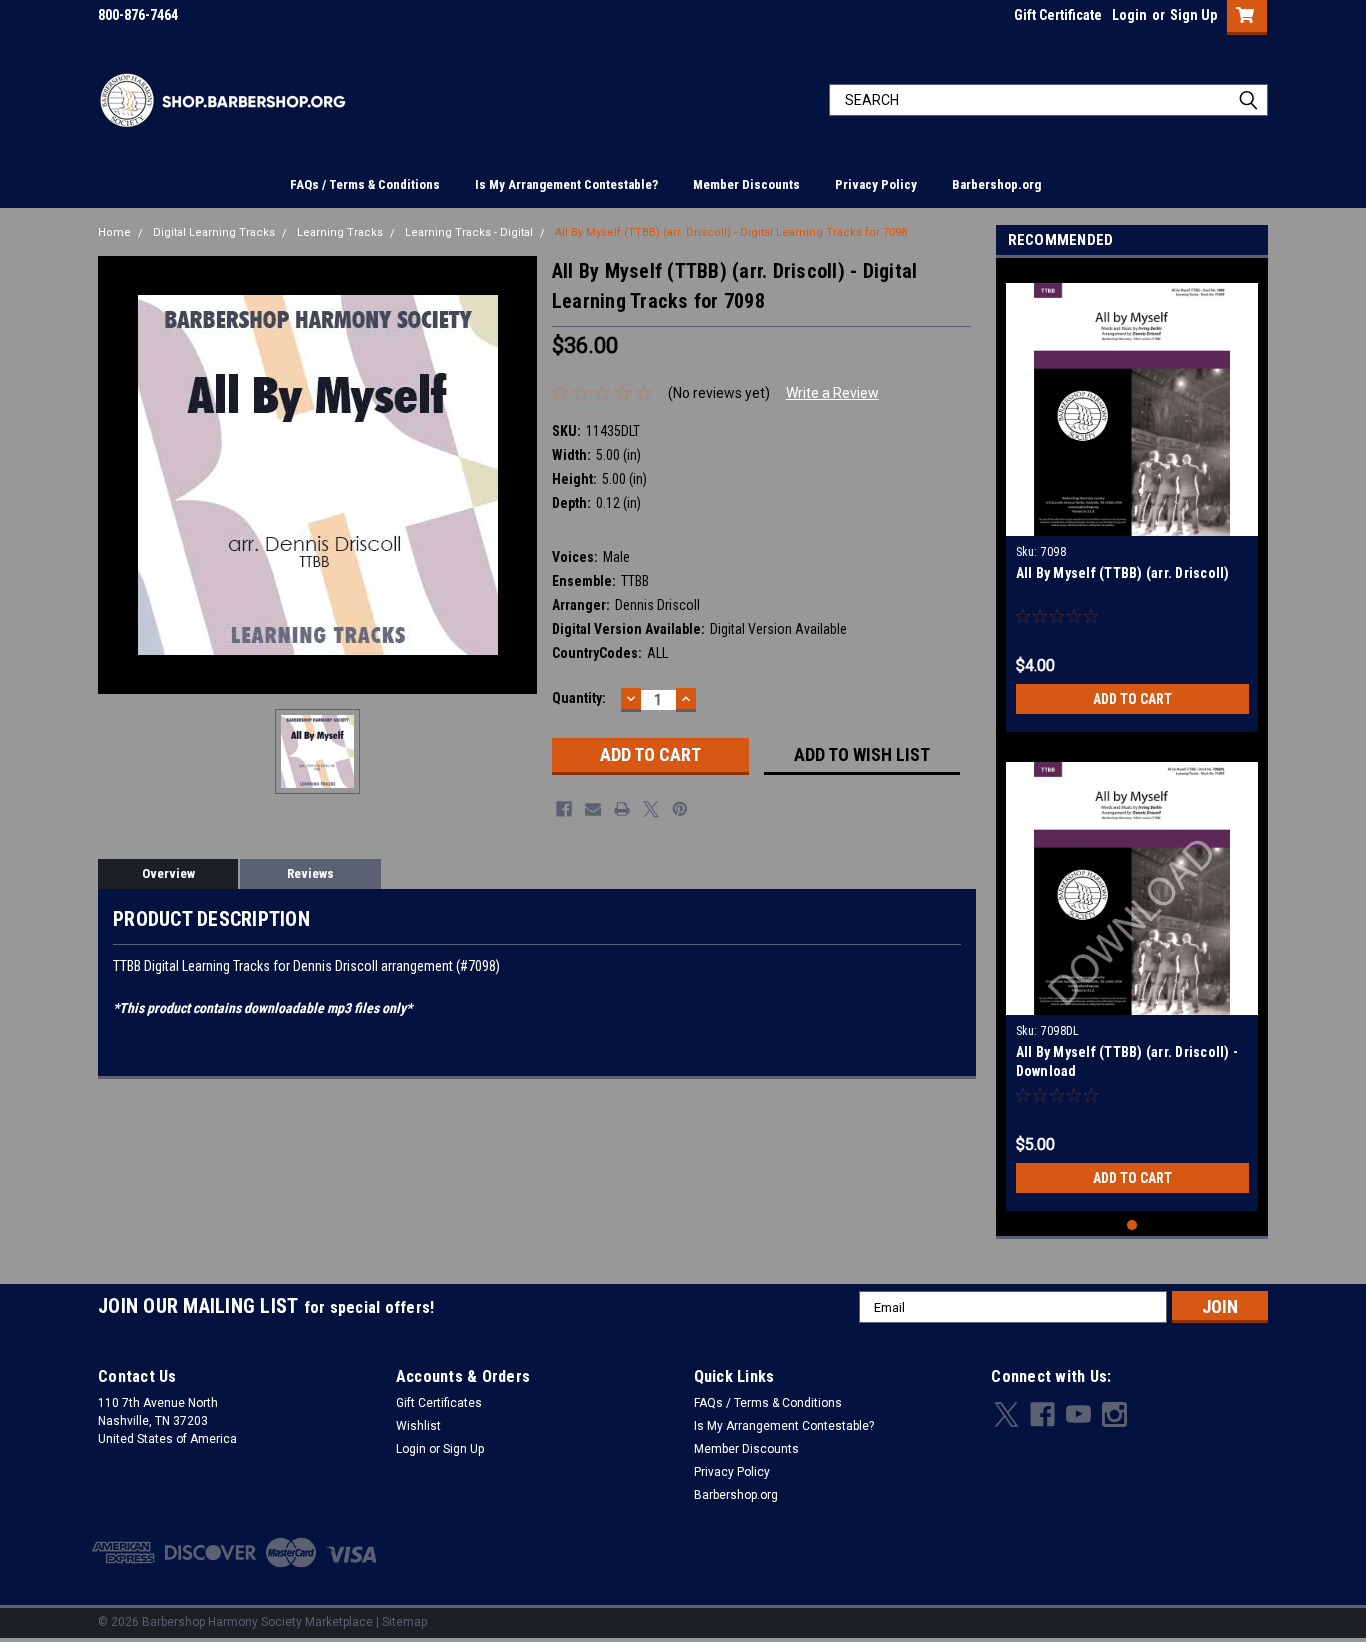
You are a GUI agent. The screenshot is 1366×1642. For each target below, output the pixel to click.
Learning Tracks (340, 232)
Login (1129, 15)
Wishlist (418, 1426)
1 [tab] (1132, 1225)
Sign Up (1193, 15)
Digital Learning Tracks (214, 232)
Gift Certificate (1058, 15)
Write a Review (832, 393)
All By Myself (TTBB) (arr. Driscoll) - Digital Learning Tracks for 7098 (731, 232)
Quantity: (579, 698)
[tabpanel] (1132, 500)
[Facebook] (564, 809)
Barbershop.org (996, 184)
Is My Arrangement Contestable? (566, 184)
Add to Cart (1132, 699)
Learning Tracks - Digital (469, 232)
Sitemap (404, 1622)
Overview (168, 873)
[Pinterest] (680, 809)
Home (114, 232)
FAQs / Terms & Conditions (365, 184)
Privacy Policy (876, 184)
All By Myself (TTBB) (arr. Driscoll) (1123, 573)
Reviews (310, 873)
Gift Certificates (439, 1403)
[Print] (622, 809)
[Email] (593, 809)
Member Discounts (746, 184)
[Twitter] (651, 809)
